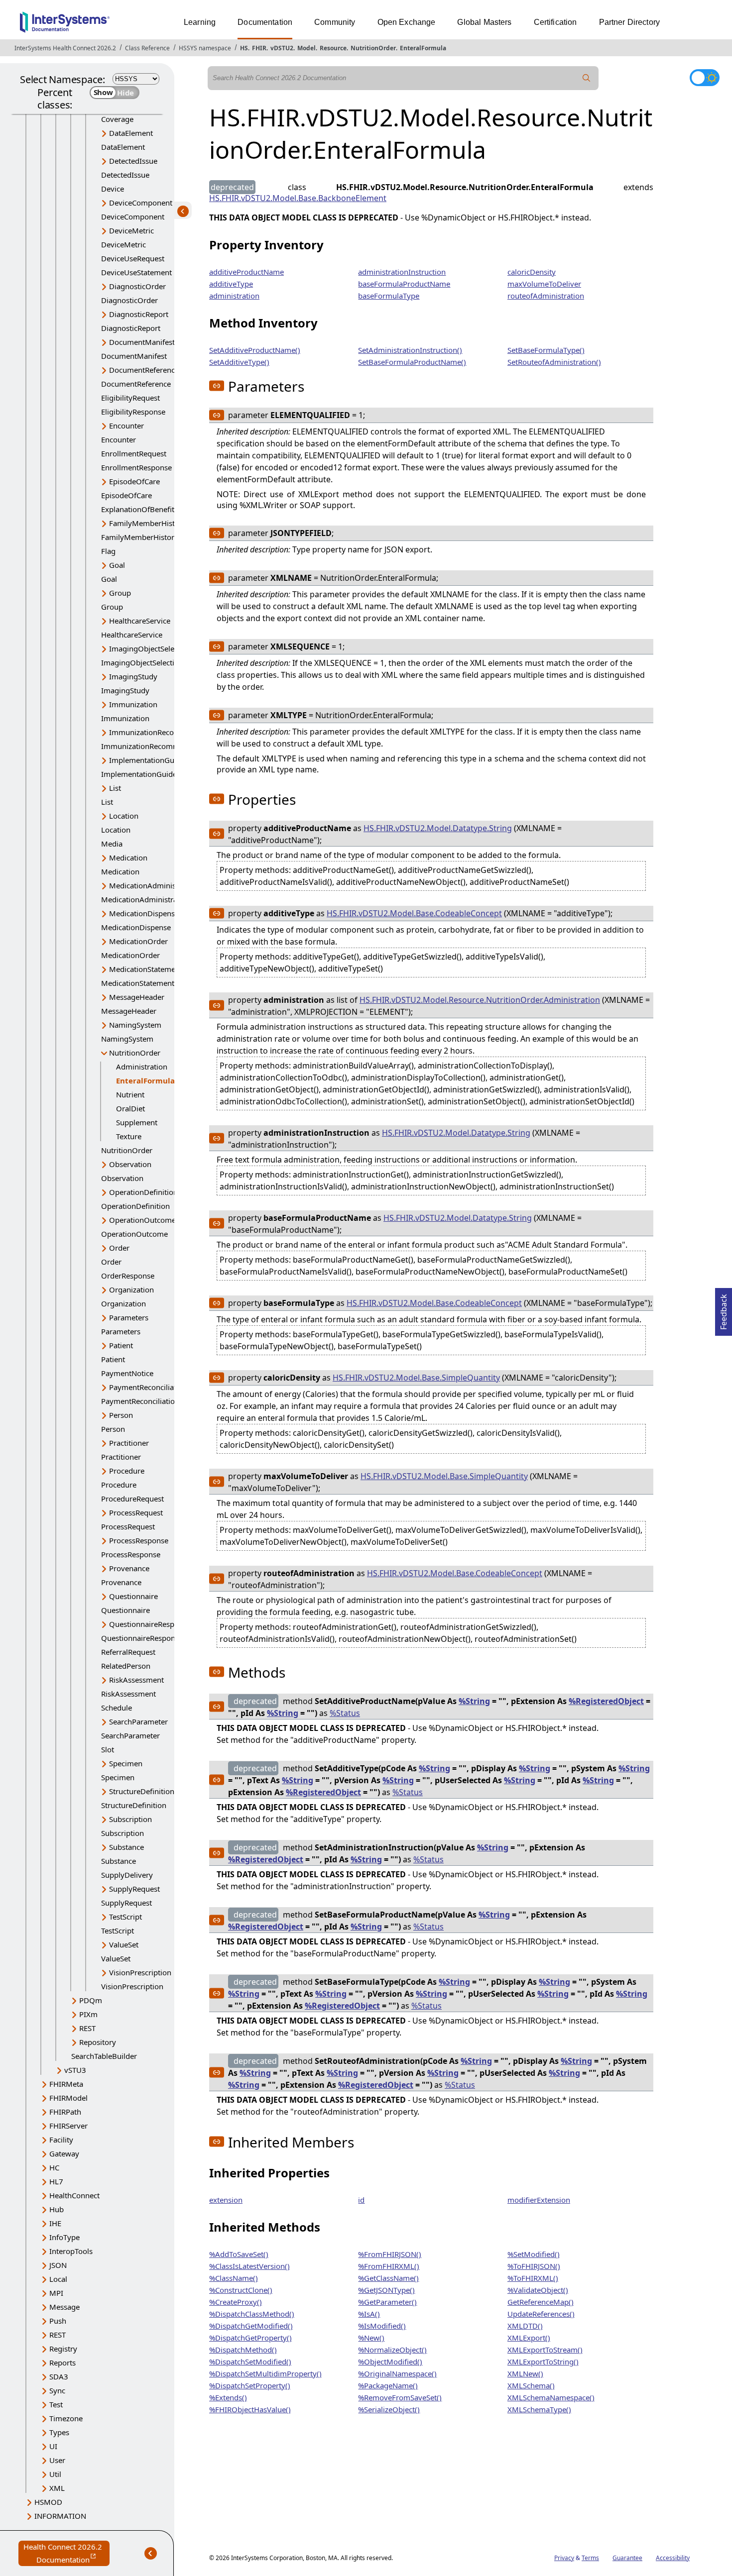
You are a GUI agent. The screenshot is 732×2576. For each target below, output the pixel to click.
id (361, 2200)
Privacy (564, 2558)
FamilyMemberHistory (148, 523)
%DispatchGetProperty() (250, 2338)
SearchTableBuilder (104, 2056)
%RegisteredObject (606, 1701)
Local (58, 2279)
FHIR (259, 48)
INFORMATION (60, 2516)
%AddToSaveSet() (239, 2254)
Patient (121, 1345)
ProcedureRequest (132, 1499)
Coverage (117, 119)
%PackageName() (388, 2385)
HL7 (56, 2181)
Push (58, 2321)
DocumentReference (144, 370)
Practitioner (129, 1443)
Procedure (127, 1471)
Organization (131, 1289)
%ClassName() (234, 2278)
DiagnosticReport (139, 314)
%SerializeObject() (389, 2409)
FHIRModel (68, 2098)
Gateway (64, 2153)
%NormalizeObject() (392, 2350)
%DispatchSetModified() (250, 2361)
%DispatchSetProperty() (250, 2385)
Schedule (117, 1708)
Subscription (130, 1819)
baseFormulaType (389, 296)
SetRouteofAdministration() (554, 362)
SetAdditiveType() (239, 362)
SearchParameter (138, 1721)
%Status (345, 1713)
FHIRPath (65, 2112)
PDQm (91, 2000)
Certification (555, 22)
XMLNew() (525, 2373)
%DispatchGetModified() (251, 2326)
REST (87, 2028)
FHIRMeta (66, 2084)
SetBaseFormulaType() (546, 350)
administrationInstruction (402, 272)
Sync (57, 2390)
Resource (333, 48)
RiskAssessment (136, 1680)
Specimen (126, 1763)
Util (55, 2474)
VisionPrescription (140, 1972)
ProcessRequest (136, 1512)
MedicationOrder (138, 941)
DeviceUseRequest (133, 258)
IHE (55, 2223)
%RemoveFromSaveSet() (400, 2397)
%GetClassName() (388, 2278)
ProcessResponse (139, 1540)
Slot (108, 1749)
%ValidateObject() (538, 2290)
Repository (98, 2042)
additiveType (231, 284)
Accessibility (673, 2558)
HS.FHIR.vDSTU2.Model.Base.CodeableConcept (414, 913)
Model (306, 48)
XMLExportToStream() (545, 2350)
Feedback (724, 1309)
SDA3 (59, 2376)
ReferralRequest (128, 1652)
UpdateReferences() (541, 2314)
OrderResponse (128, 1276)
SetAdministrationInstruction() (410, 350)
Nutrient (130, 1094)
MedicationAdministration (154, 885)
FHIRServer (68, 2126)
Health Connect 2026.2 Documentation (66, 2554)
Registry (63, 2349)
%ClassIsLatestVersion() (249, 2266)
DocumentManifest (142, 342)
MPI (56, 2293)
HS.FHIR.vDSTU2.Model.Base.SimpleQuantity (416, 1378)
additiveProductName (246, 272)
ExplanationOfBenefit (138, 509)
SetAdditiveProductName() (255, 350)
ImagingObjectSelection (150, 648)
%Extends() (228, 2397)
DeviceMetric (131, 230)
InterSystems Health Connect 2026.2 (65, 48)
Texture (129, 1136)
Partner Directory (630, 22)
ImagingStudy (133, 676)
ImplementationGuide (147, 760)
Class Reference (147, 48)
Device (113, 189)
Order (119, 1248)
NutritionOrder (373, 48)
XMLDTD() (525, 2326)
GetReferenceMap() (541, 2302)
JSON (58, 2265)
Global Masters (484, 22)
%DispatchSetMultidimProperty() (265, 2373)
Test (56, 2404)
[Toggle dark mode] (705, 78)
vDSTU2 (282, 48)
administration (234, 296)
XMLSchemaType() (539, 2409)
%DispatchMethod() (243, 2350)
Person (121, 1415)
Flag (108, 551)
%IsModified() (382, 2326)
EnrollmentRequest (134, 453)
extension (226, 2200)
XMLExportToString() (543, 2361)
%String (474, 1701)
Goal (117, 565)
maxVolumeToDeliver (544, 284)
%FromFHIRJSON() (390, 2254)
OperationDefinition (143, 1192)
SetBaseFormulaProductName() (412, 362)
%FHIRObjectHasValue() (250, 2409)
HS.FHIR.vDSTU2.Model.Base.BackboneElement (298, 198)
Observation (130, 1164)
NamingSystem (135, 1025)
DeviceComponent (141, 203)
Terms (590, 2558)
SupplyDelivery (127, 1875)
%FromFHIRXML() (389, 2266)
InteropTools (71, 2251)
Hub (57, 2209)
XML (57, 2488)
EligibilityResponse (133, 412)
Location (124, 816)
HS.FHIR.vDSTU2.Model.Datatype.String (438, 828)
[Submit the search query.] (587, 78)
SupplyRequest (134, 1889)
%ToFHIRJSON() (534, 2266)
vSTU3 (75, 2070)
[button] (217, 386)
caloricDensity (532, 272)
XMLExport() (529, 2338)
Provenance (129, 1568)
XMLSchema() (531, 2385)
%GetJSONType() (386, 2290)
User (57, 2460)
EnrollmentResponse (136, 467)
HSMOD (48, 2502)
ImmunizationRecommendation (164, 732)
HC (54, 2167)
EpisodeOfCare (134, 481)
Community (335, 22)
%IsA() (369, 2314)
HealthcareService (140, 621)
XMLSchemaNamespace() (551, 2397)
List (115, 788)
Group (120, 593)
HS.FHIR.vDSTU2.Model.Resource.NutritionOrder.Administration (480, 1000)
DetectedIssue (133, 161)
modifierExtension (539, 2200)
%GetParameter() (387, 2302)
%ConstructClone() (241, 2290)
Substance (126, 1847)
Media (112, 844)
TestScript (125, 1917)
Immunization (133, 704)
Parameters (129, 1317)
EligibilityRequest (130, 398)
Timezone (66, 2418)
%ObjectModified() (390, 2361)
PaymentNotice (127, 1373)
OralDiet (130, 1108)
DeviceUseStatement (136, 272)
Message (64, 2307)
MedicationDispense (144, 913)
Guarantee (627, 2558)
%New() (371, 2338)
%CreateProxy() (236, 2302)
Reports (62, 2362)
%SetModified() (534, 2254)
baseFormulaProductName (404, 284)
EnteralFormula (423, 48)
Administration (142, 1067)
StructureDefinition (142, 1791)
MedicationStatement (146, 969)
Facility (61, 2140)
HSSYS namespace (205, 48)
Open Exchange (407, 22)
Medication (128, 858)
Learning (200, 22)
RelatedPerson (126, 1666)
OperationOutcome (142, 1220)
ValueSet (124, 1944)
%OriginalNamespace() (397, 2373)
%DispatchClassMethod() (252, 2314)
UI (53, 2446)
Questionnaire (133, 1596)
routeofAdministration (546, 296)
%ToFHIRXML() (533, 2278)
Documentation (265, 22)
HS (244, 48)
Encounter (126, 426)
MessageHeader (137, 997)
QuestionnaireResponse (150, 1624)
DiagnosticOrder (137, 286)
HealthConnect (74, 2195)
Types (59, 2432)
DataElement (131, 133)
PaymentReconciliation (148, 1387)
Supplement (137, 1122)
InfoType (64, 2237)
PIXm (88, 2014)
